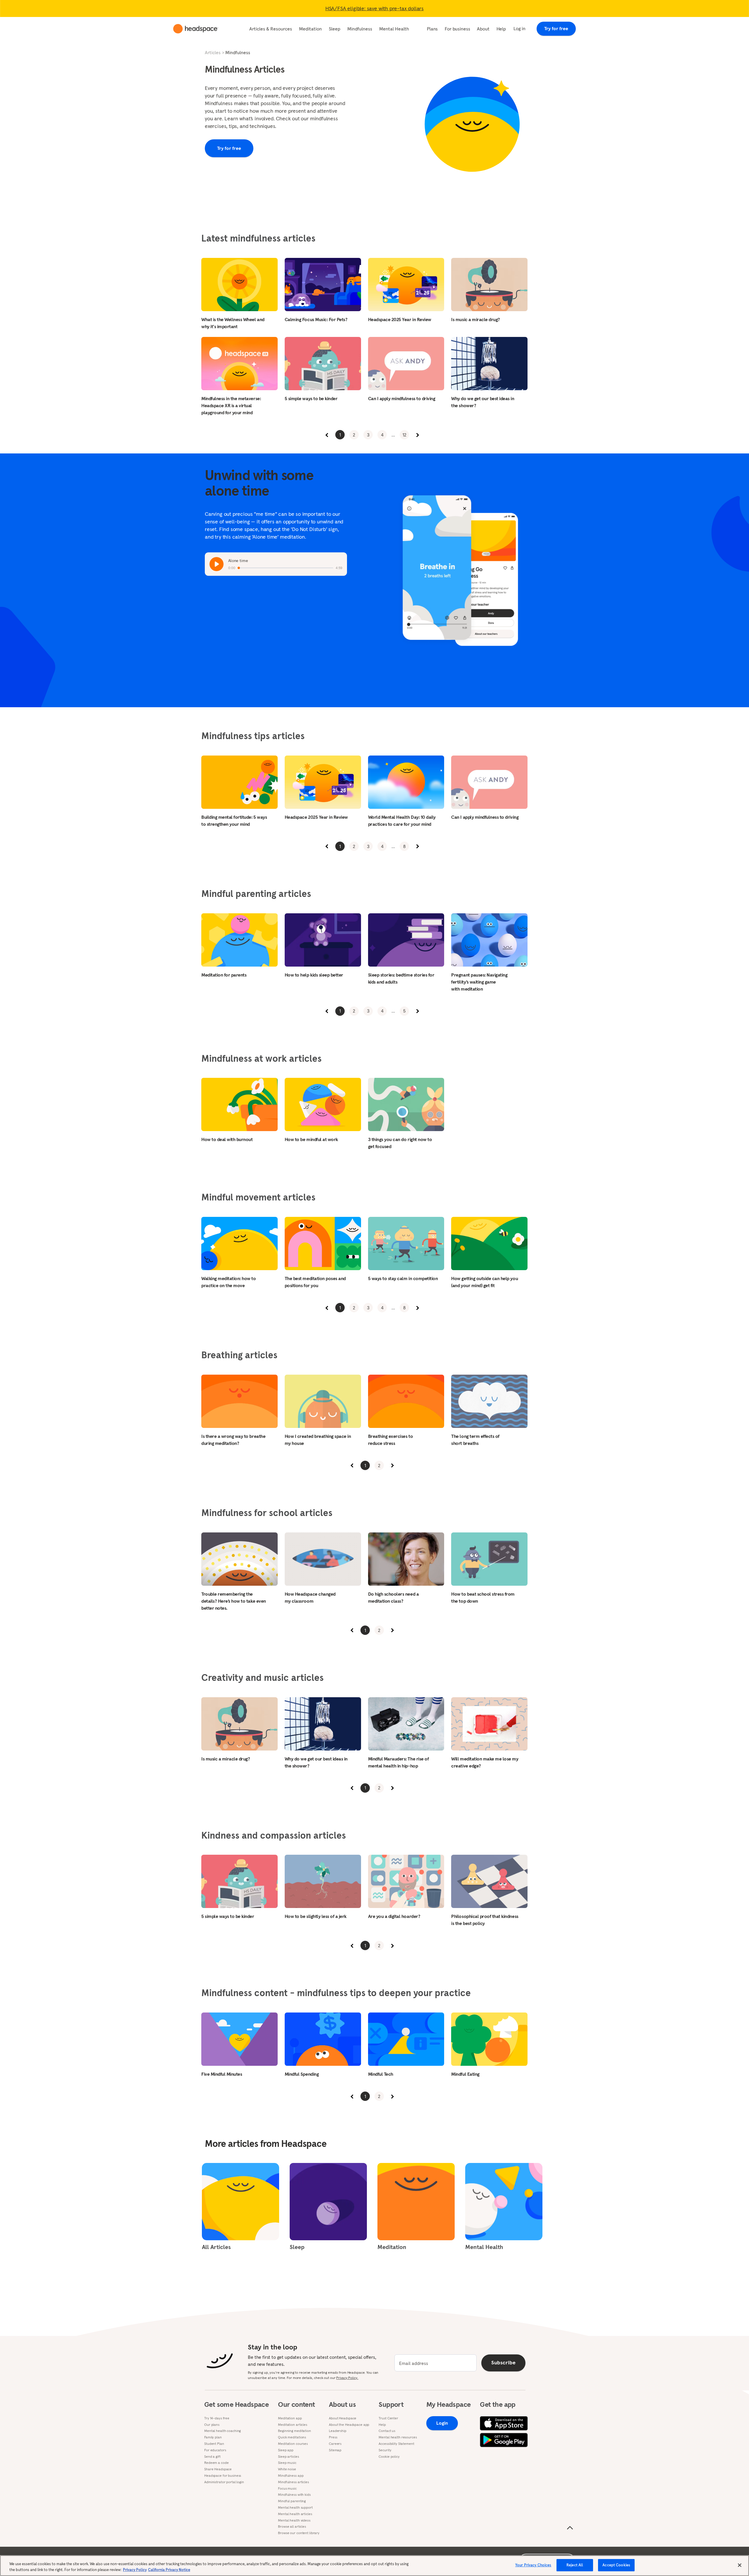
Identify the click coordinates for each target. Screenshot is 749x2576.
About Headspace (343, 2418)
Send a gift (212, 2457)
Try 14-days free (217, 2418)
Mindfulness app (291, 2476)
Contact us (387, 2431)
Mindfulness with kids (294, 2495)
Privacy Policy (135, 2570)
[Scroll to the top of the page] (570, 2528)
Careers (335, 2444)
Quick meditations (292, 2437)
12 (404, 435)
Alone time (238, 561)
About (483, 29)
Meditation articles (293, 2425)
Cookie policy (389, 2457)
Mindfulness (360, 29)
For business (457, 29)
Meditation (310, 29)
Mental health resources (398, 2437)
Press (333, 2437)
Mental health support (295, 2508)
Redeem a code (216, 2463)
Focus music (287, 2488)
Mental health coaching (223, 2431)
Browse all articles (292, 2527)
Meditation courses (293, 2444)
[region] (374, 2566)
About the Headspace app (349, 2425)
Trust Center (388, 2418)
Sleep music (287, 2463)
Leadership (338, 2431)
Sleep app (286, 2450)
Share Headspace (218, 2469)
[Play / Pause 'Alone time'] (217, 564)
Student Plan (214, 2444)
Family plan (213, 2437)
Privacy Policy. (347, 2378)
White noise (287, 2469)
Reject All (575, 2565)
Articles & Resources (271, 29)
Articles (213, 52)
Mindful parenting (292, 2501)
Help (501, 29)
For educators (215, 2450)
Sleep (335, 29)
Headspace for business (223, 2476)
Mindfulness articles (293, 2482)
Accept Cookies (616, 2565)
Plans (432, 29)
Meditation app (290, 2418)
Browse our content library (299, 2533)
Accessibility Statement (396, 2444)
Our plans (212, 2425)
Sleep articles (288, 2457)
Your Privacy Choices (533, 2565)
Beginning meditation (294, 2431)
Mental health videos (294, 2520)
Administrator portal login (224, 2482)
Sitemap (335, 2450)
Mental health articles (295, 2514)
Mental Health (394, 29)
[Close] (740, 2565)
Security (385, 2450)
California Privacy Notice (169, 2570)
